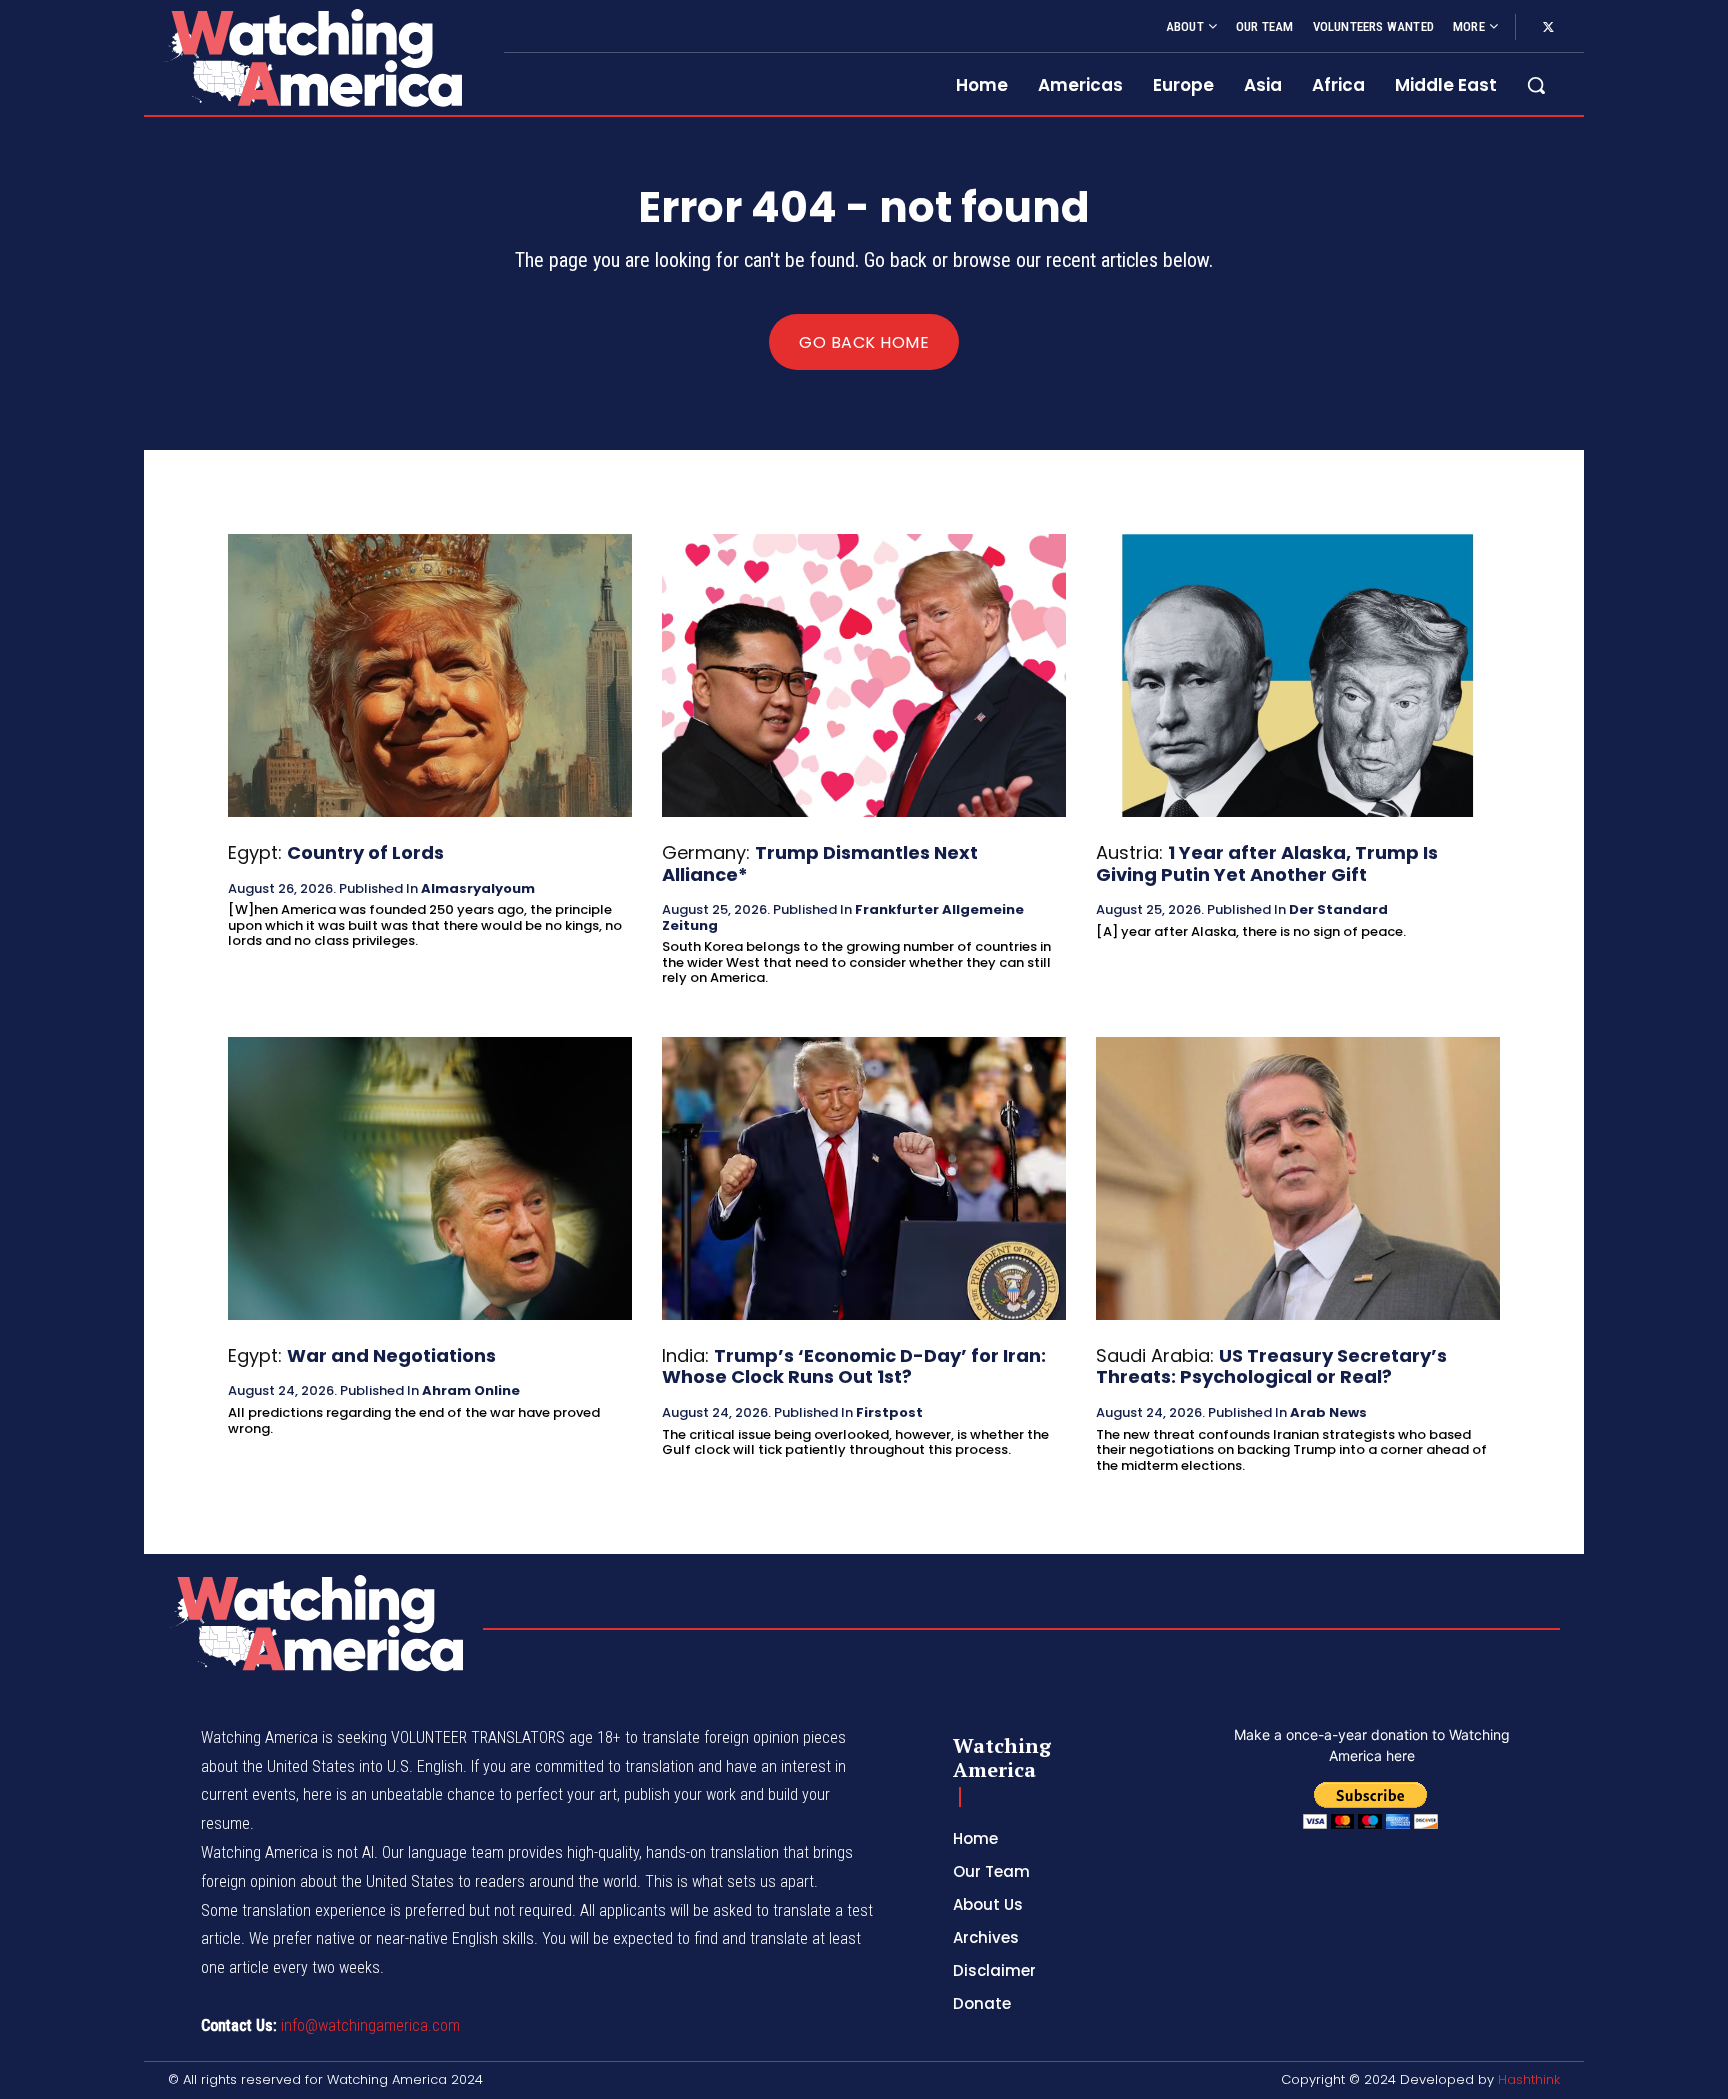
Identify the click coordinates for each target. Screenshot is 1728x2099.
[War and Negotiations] (430, 1178)
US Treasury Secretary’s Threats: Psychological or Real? (1271, 1366)
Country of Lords (365, 852)
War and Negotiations (391, 1355)
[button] (1536, 85)
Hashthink (1529, 2079)
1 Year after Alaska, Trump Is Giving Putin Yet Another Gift (1267, 863)
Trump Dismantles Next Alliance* (820, 863)
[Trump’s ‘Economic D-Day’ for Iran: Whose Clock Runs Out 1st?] (864, 1178)
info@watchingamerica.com (370, 2025)
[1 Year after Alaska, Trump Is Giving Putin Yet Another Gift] (1298, 675)
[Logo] (312, 57)
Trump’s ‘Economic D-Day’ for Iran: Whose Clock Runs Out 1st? (854, 1366)
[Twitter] (1548, 28)
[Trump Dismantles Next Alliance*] (864, 675)
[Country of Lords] (430, 675)
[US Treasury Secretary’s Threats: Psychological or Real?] (1298, 1178)
